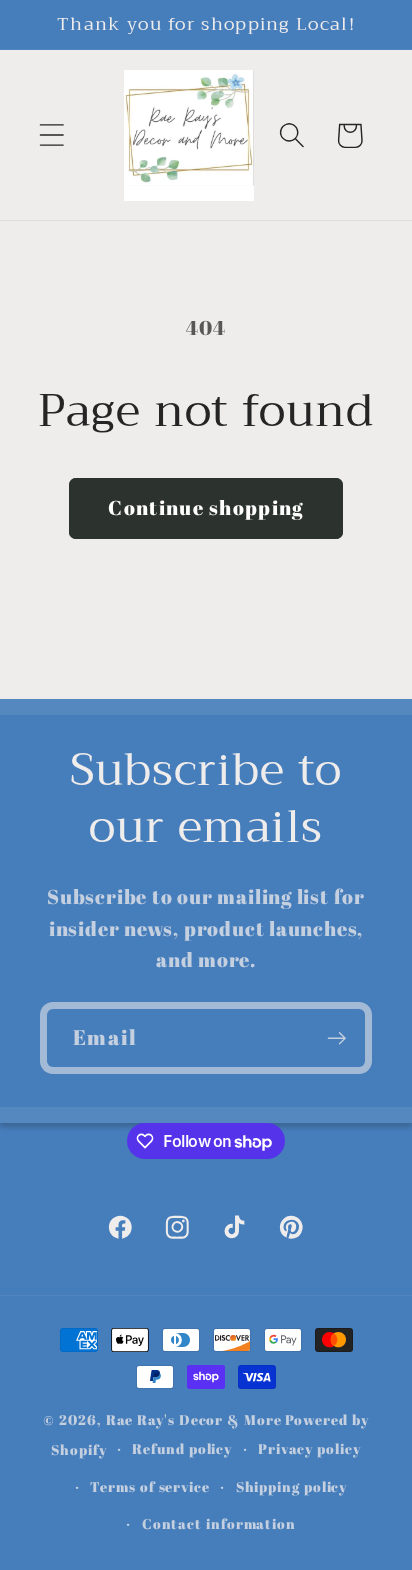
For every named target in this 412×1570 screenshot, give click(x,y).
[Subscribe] (336, 1038)
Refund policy (182, 1448)
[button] (51, 135)
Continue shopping (205, 507)
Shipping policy (292, 1486)
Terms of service (150, 1486)
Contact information (219, 1523)
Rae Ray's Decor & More (194, 1419)
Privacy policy (309, 1448)
